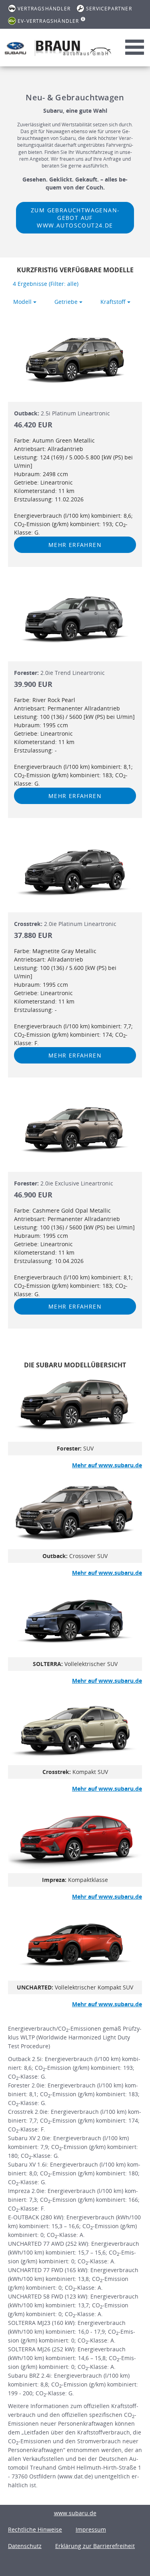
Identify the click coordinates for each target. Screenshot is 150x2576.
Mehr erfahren (75, 545)
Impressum (91, 2529)
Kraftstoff (114, 302)
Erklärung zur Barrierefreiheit (95, 2546)
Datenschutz (25, 2546)
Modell (23, 302)
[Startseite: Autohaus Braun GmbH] (15, 48)
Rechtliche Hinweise (35, 2529)
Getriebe (67, 302)
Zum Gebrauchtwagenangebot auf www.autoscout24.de (75, 218)
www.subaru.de (75, 2513)
